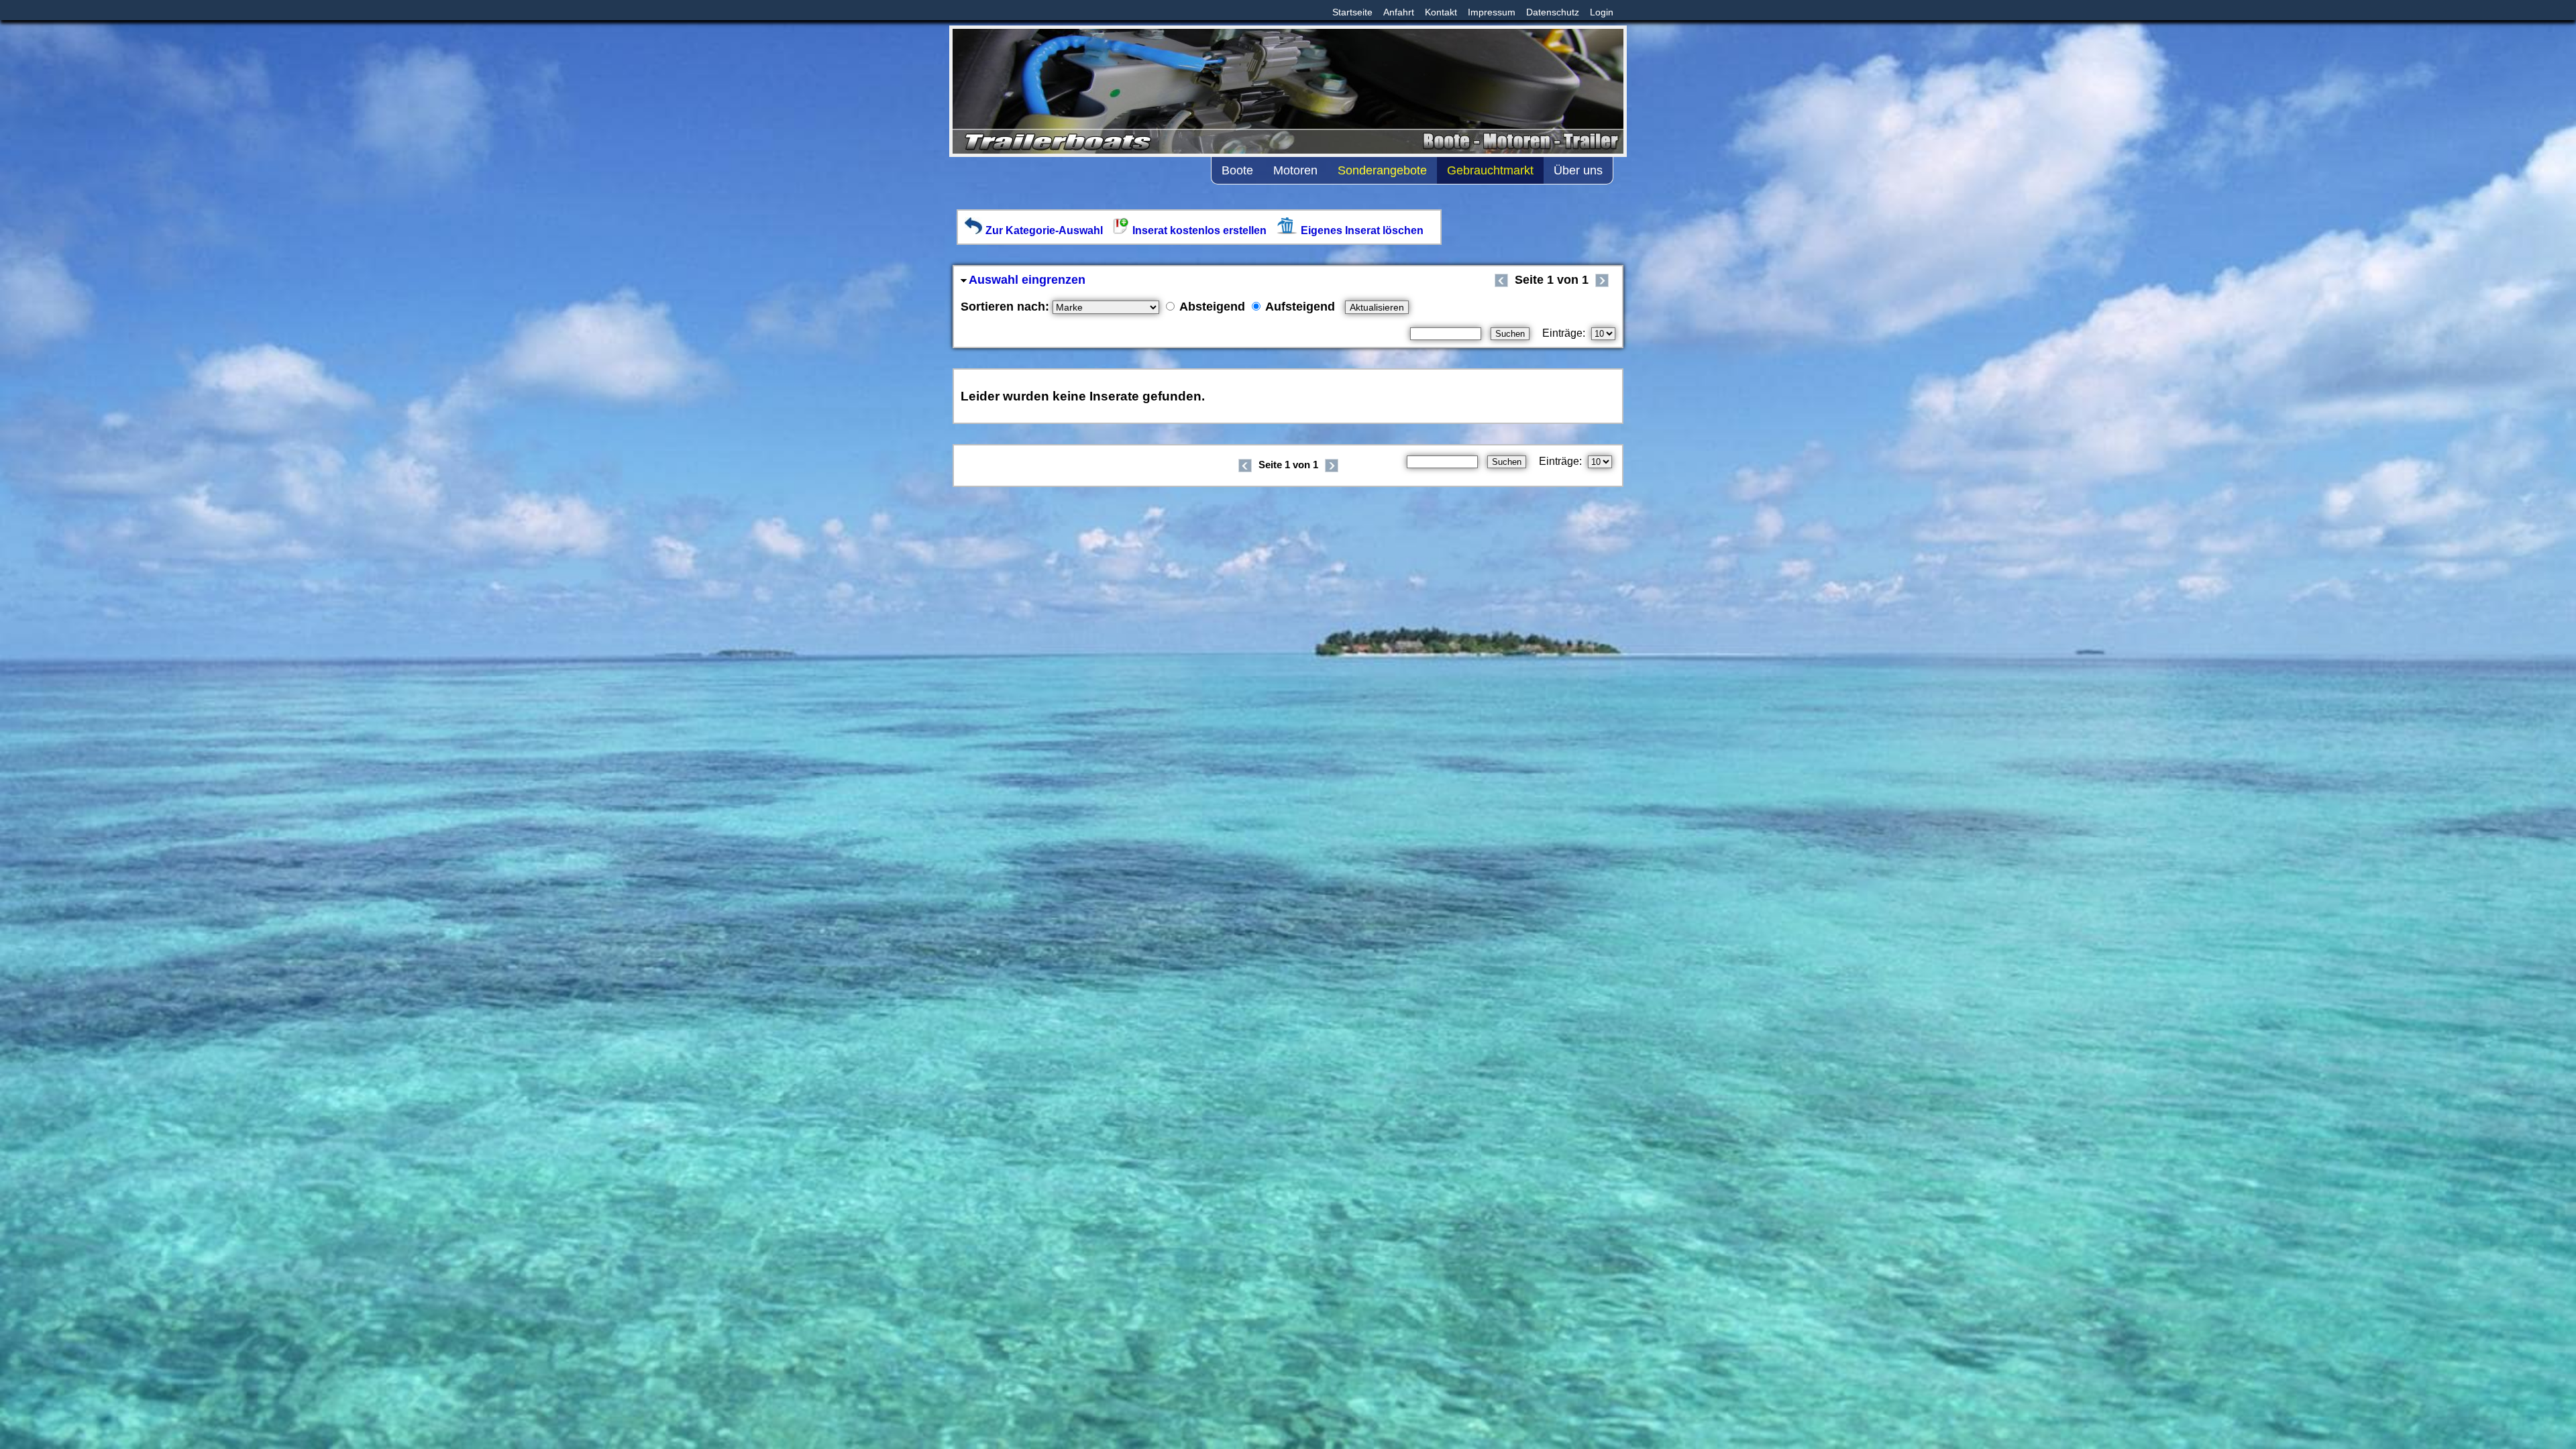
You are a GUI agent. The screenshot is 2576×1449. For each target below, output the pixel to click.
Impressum (1492, 12)
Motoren (1295, 170)
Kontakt (1441, 12)
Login (1602, 12)
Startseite (1352, 12)
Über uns (1578, 170)
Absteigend (1211, 307)
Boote (1237, 170)
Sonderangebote (1382, 170)
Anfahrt (1399, 12)
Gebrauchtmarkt (1490, 170)
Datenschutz (1553, 12)
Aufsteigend (1299, 307)
